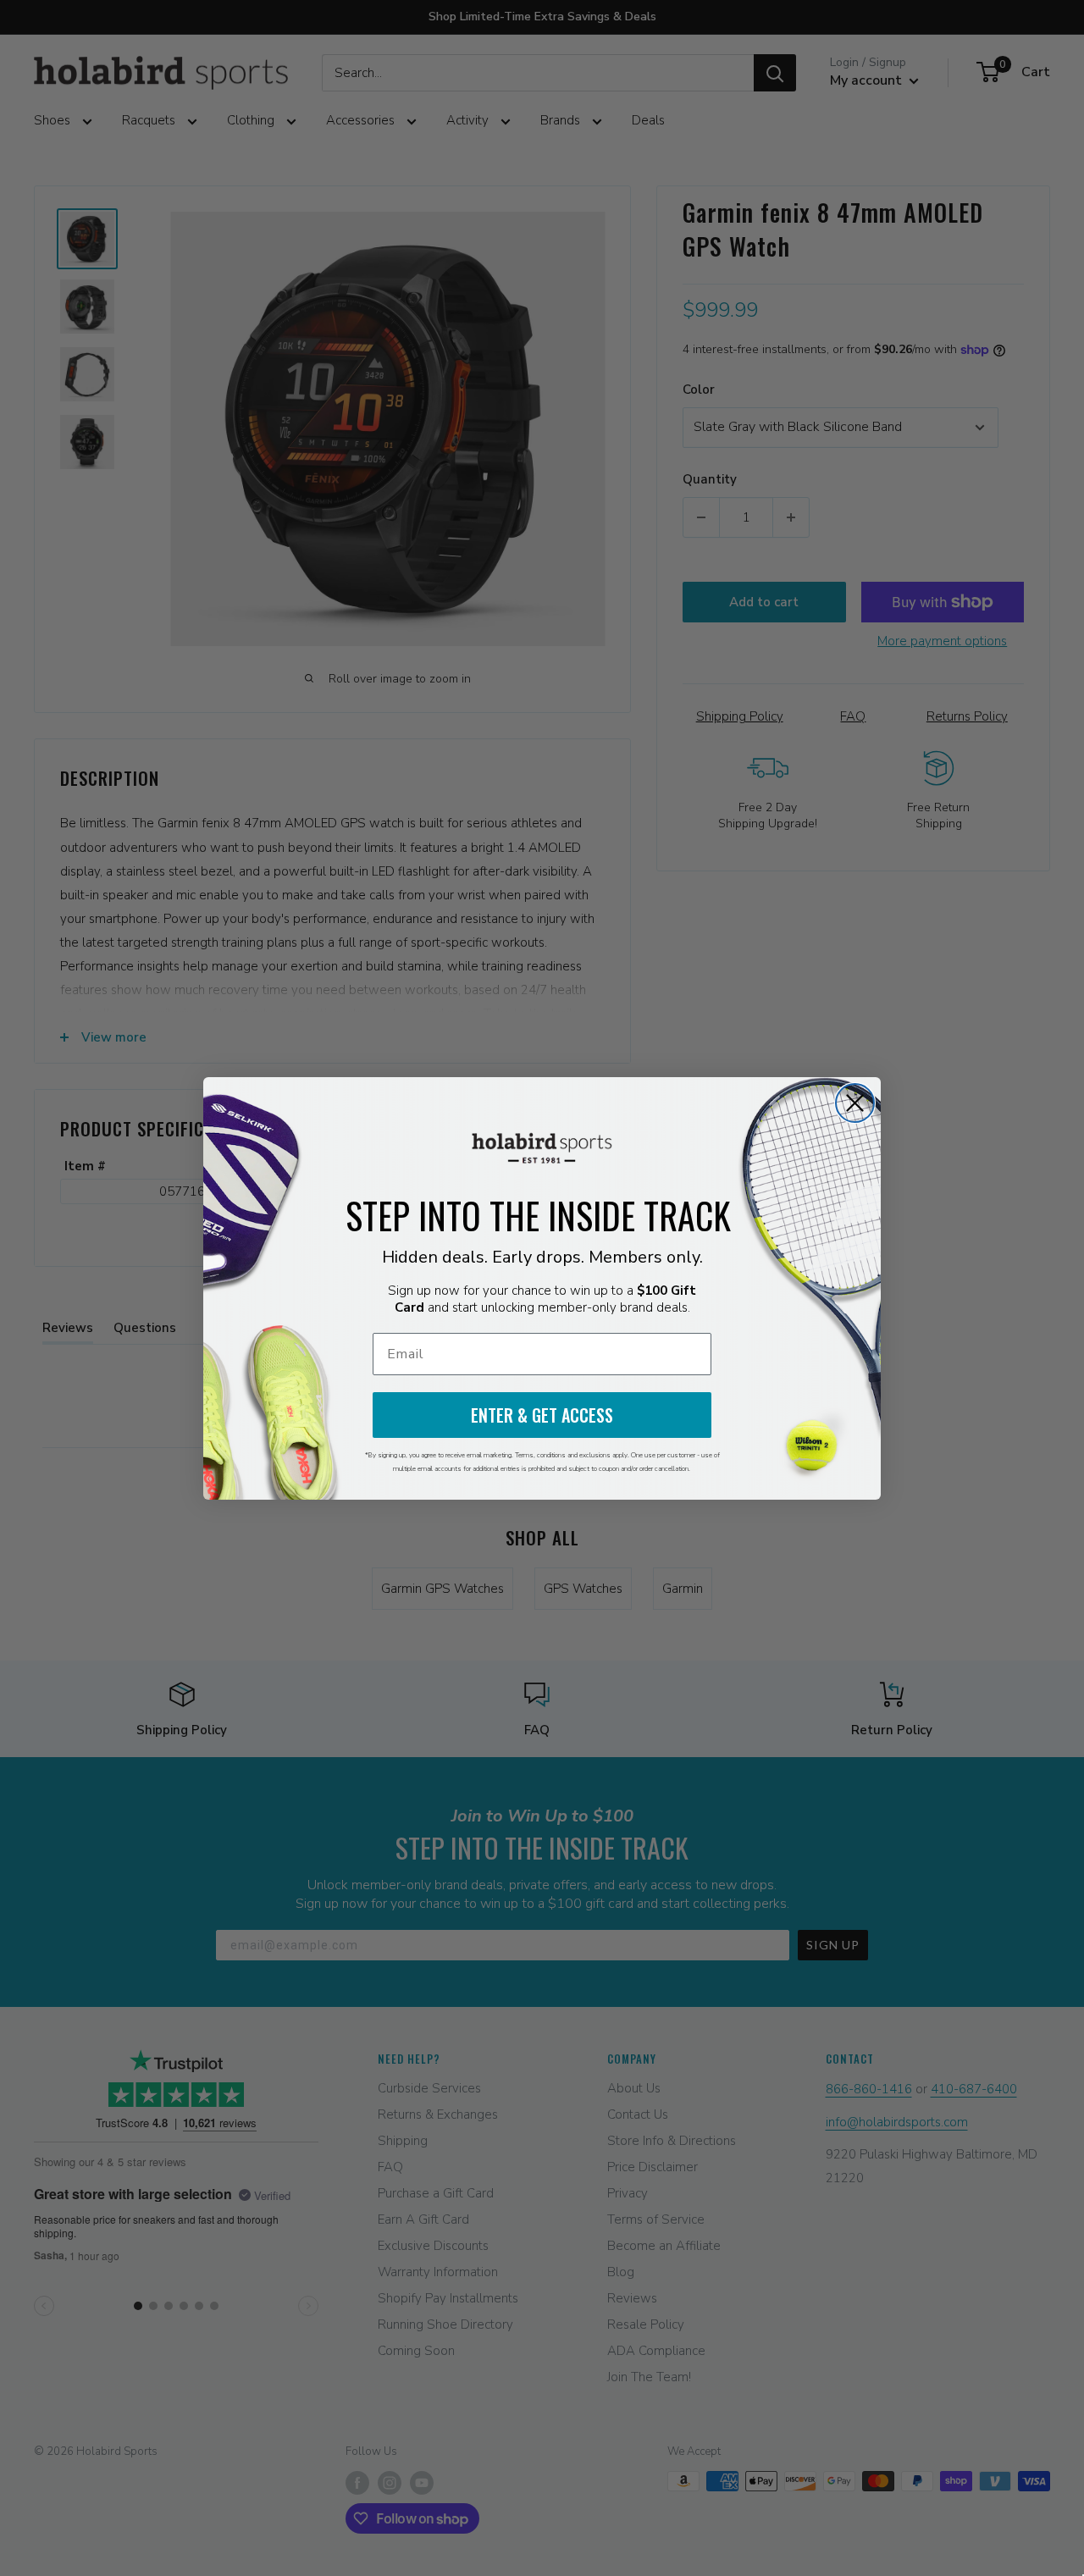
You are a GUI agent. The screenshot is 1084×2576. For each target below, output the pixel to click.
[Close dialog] (855, 1103)
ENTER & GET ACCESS (542, 1415)
